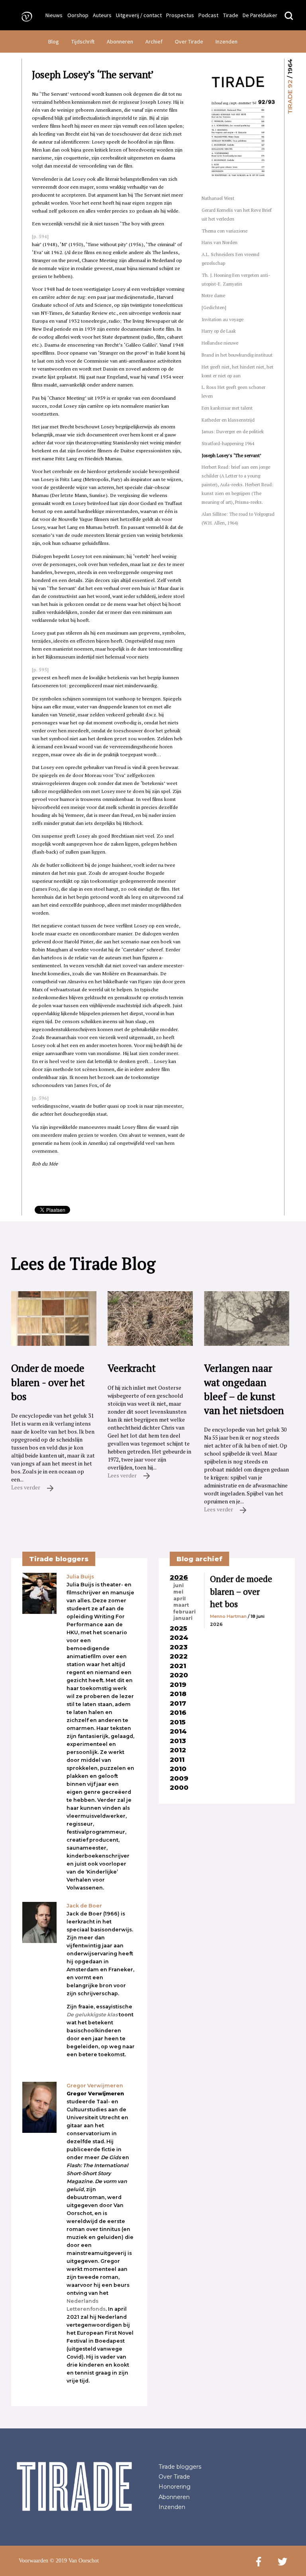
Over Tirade (189, 41)
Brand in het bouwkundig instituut (237, 355)
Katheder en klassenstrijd (228, 420)
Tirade (231, 15)
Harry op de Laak (219, 331)
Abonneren (120, 41)
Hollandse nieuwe (220, 343)
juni (178, 1586)
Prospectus (180, 15)
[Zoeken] (289, 16)
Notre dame (213, 295)
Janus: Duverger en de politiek (233, 431)
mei (178, 1592)
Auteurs (102, 15)
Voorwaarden (33, 2561)
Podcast (208, 15)
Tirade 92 (290, 97)
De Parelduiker (260, 15)
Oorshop (78, 15)
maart (181, 1605)
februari (184, 1612)
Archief (154, 41)
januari (183, 1618)
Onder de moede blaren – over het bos (241, 1591)
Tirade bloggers (180, 2467)
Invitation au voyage (223, 319)
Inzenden (227, 41)
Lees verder (26, 1487)
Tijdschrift (83, 41)
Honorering (175, 2487)
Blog (54, 41)
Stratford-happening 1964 (228, 443)
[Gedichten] (214, 307)
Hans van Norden (220, 242)
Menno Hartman (228, 1616)
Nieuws (54, 15)
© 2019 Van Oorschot (74, 2561)
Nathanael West (218, 198)
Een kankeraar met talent (227, 408)
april (179, 1599)
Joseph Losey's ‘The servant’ (231, 455)
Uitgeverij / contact (139, 15)
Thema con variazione (225, 231)
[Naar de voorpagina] (24, 16)
